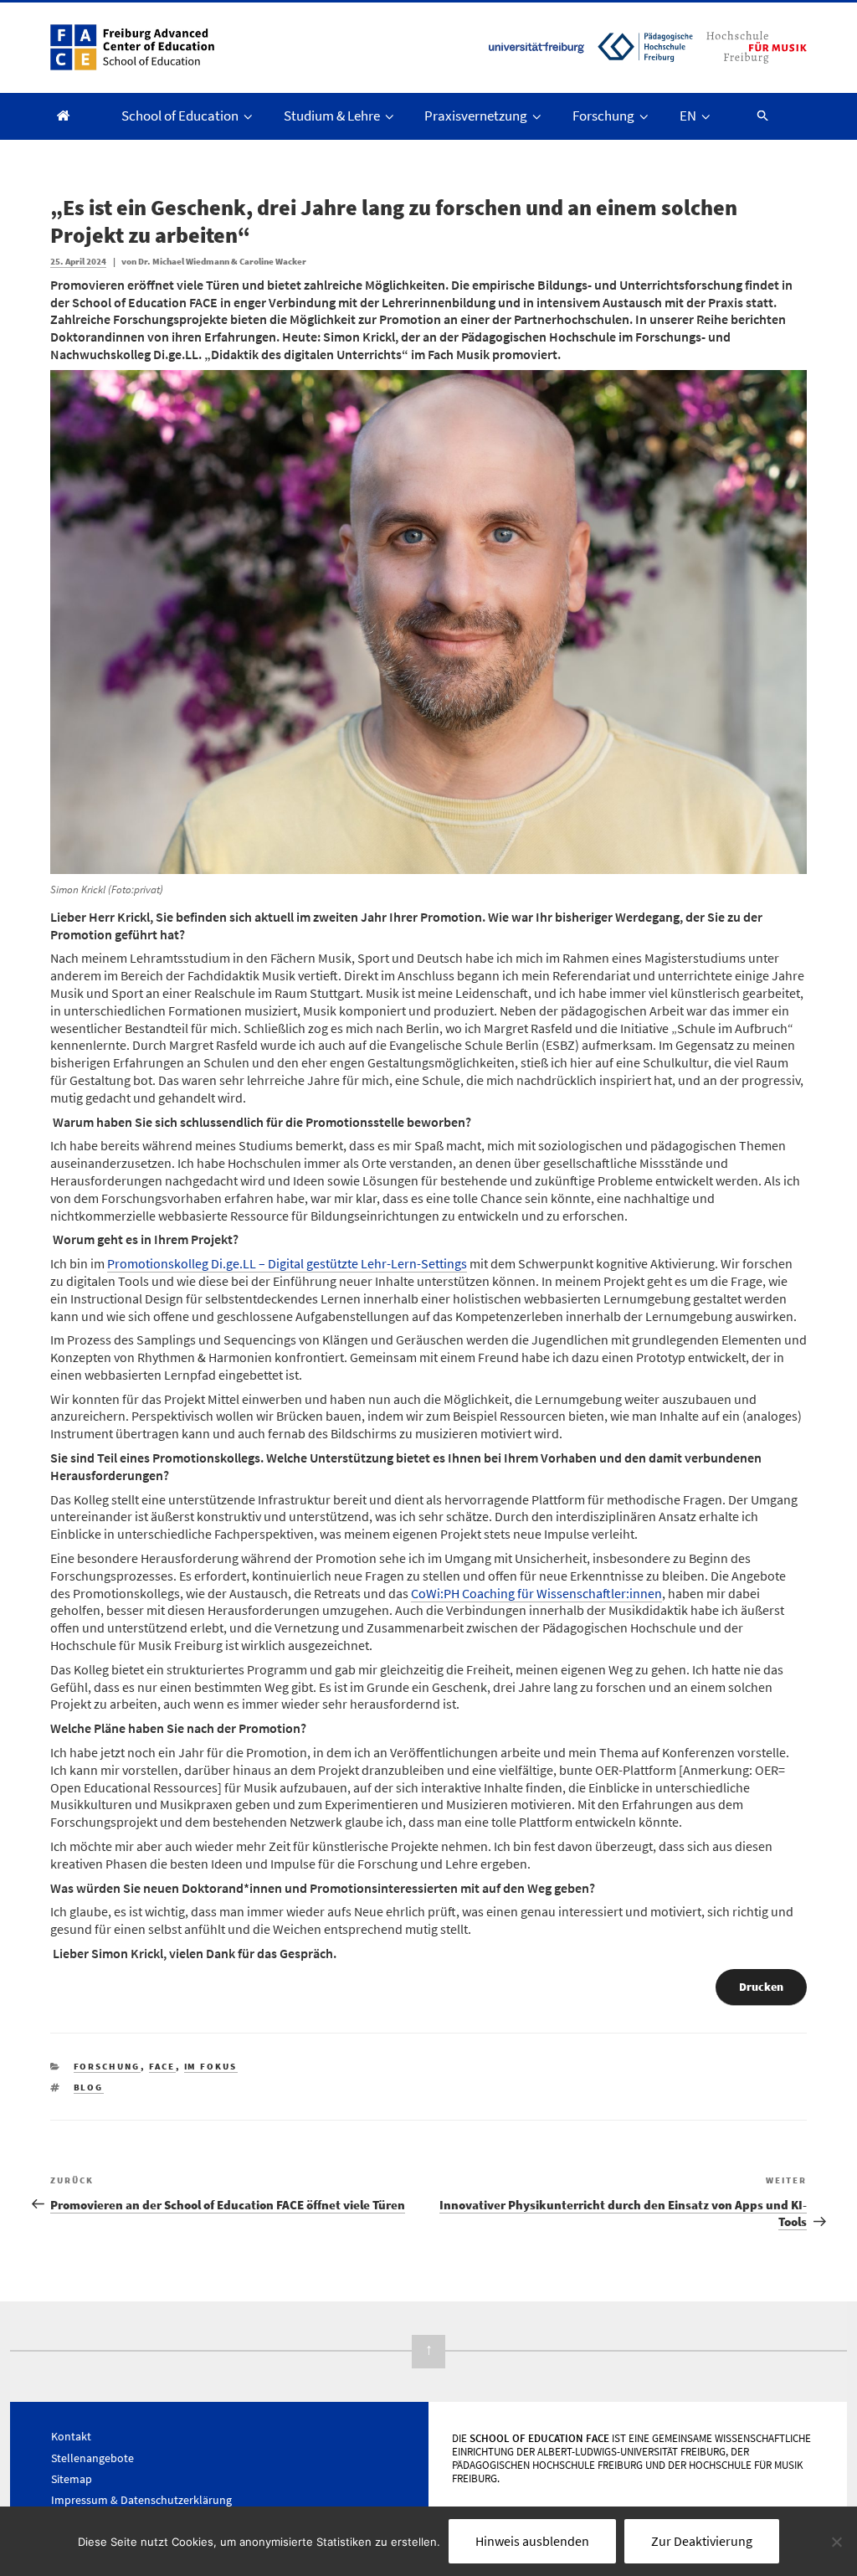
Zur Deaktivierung (702, 2541)
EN (688, 116)
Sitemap (72, 2479)
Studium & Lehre (332, 116)
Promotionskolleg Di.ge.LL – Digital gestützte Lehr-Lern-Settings (287, 1263)
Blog (89, 2087)
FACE (162, 2066)
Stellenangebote (92, 2458)
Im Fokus (211, 2066)
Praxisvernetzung (476, 116)
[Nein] (836, 2542)
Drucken (761, 1987)
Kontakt (71, 2436)
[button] (755, 115)
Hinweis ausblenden (532, 2541)
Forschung (603, 116)
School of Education (180, 116)
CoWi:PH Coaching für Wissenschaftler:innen (536, 1593)
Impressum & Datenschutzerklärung (141, 2500)
